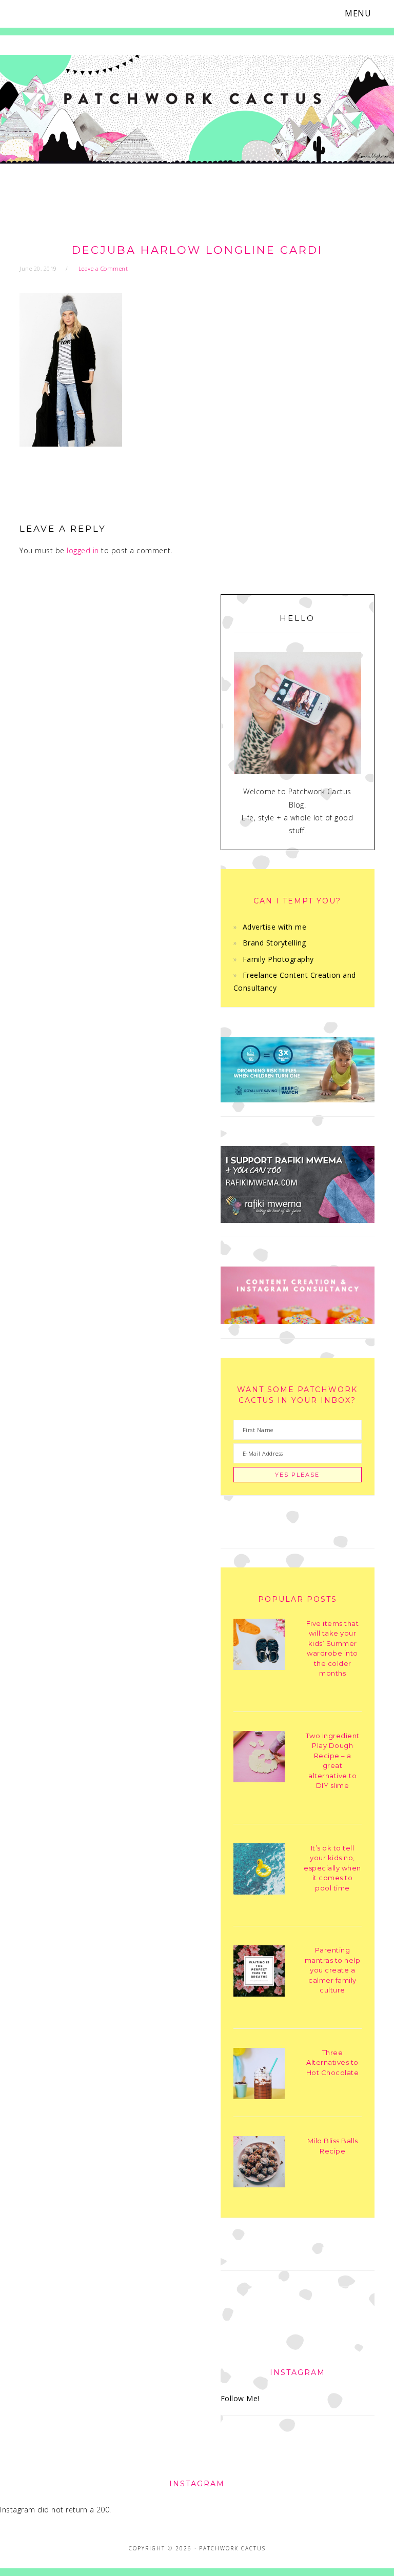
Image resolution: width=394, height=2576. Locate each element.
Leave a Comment (103, 268)
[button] (364, 14)
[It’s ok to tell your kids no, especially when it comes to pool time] (259, 1871)
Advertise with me (275, 927)
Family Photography (278, 959)
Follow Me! (240, 2398)
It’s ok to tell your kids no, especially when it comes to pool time (332, 1868)
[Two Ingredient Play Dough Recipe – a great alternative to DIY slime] (259, 1758)
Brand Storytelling (274, 943)
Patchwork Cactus (197, 119)
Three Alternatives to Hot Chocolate (333, 2062)
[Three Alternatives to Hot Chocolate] (259, 2075)
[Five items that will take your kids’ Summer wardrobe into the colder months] (259, 1646)
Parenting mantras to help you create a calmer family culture (333, 1970)
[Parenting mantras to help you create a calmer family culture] (259, 1973)
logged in (83, 550)
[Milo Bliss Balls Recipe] (259, 2164)
